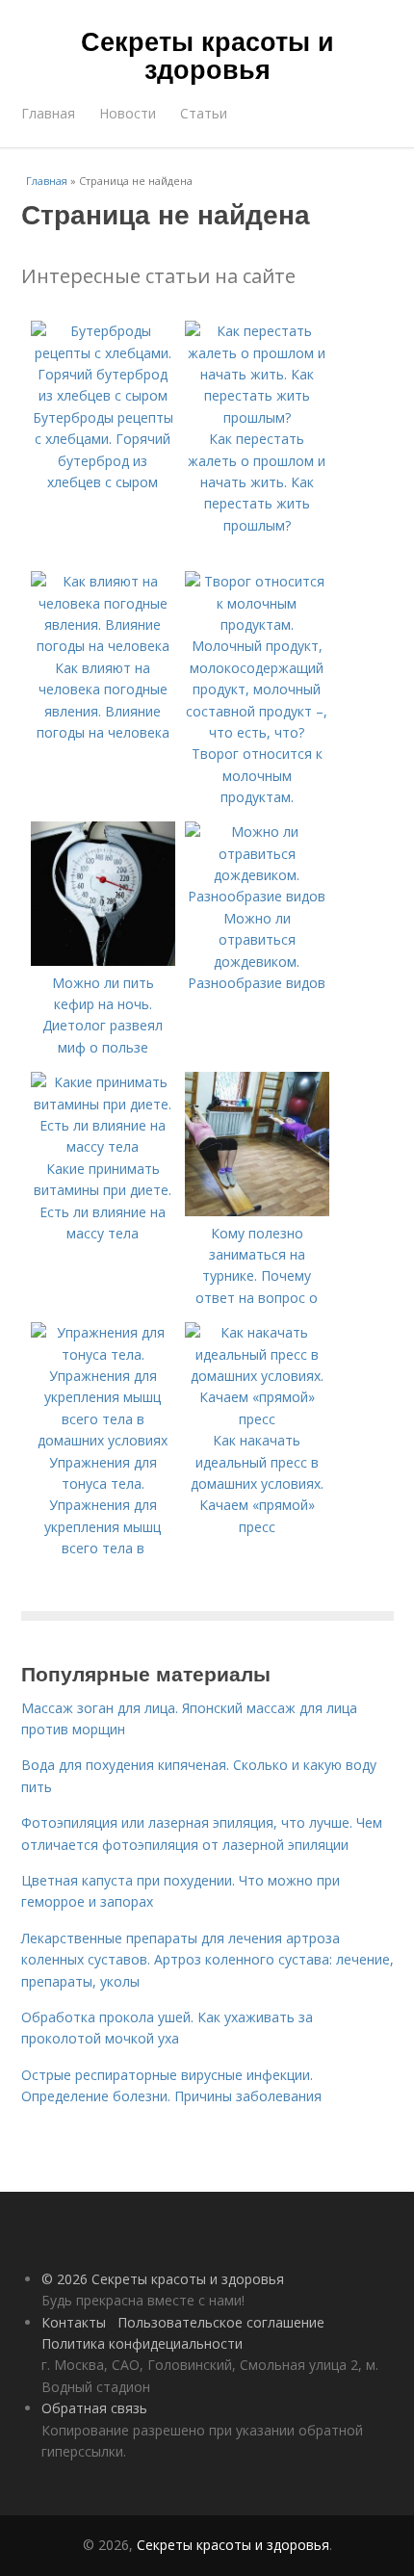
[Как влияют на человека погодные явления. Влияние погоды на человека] (103, 646)
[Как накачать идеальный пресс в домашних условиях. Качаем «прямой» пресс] (257, 1419)
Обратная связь (94, 2408)
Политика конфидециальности (142, 2343)
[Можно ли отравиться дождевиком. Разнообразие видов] (257, 896)
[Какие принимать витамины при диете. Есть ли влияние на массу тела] (103, 1146)
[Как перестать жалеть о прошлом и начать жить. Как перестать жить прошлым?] (257, 417)
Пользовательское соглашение (221, 2322)
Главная (48, 113)
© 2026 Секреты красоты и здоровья (163, 2279)
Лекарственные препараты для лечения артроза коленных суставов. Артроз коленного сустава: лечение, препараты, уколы (207, 1960)
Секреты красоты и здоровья (207, 54)
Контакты (74, 2322)
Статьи (204, 113)
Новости (128, 113)
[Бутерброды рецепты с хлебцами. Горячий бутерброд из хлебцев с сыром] (103, 395)
